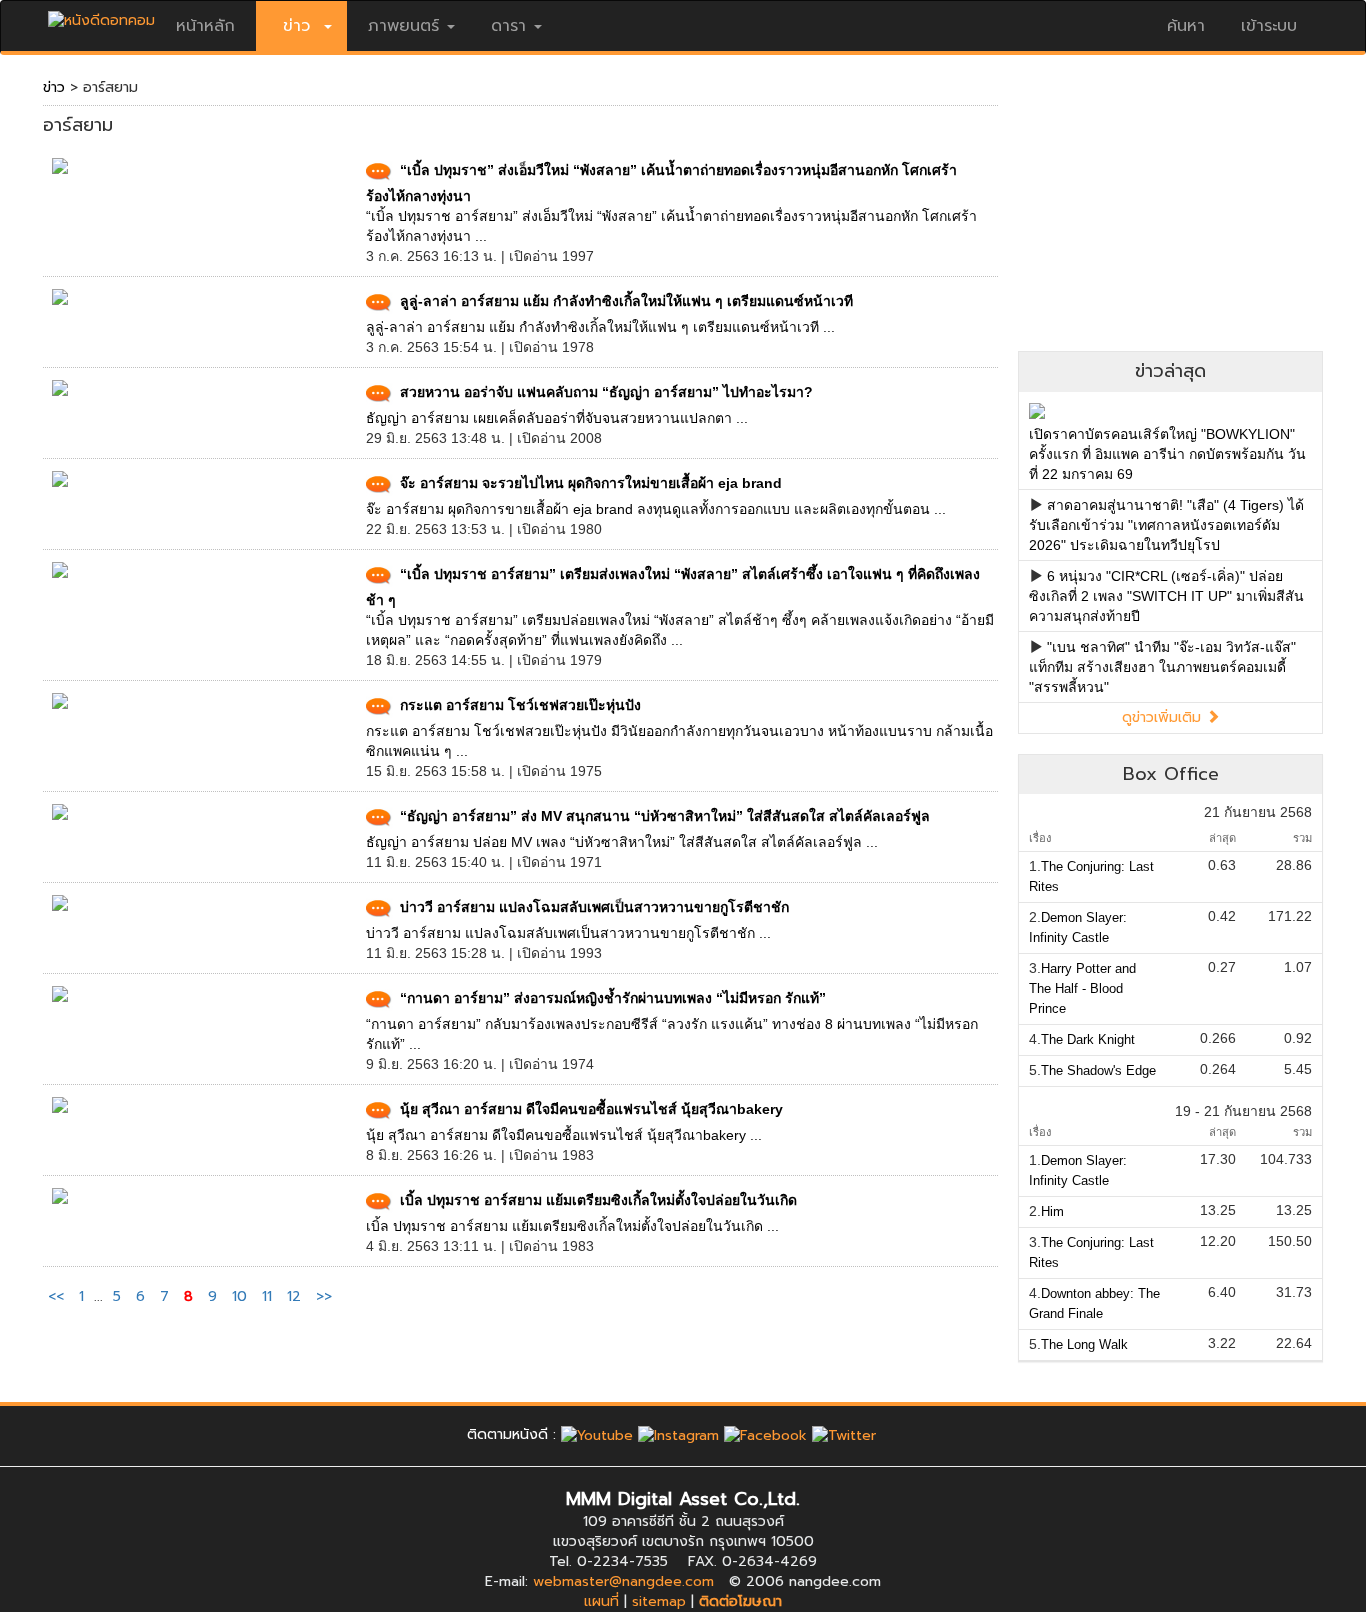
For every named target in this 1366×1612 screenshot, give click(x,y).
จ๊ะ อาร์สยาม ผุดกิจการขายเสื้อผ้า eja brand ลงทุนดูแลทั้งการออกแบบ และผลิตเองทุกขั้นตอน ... (656, 509)
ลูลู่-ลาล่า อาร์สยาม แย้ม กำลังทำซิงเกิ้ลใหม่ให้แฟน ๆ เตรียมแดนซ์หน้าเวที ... (600, 327)
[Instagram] (678, 1434)
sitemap (659, 1601)
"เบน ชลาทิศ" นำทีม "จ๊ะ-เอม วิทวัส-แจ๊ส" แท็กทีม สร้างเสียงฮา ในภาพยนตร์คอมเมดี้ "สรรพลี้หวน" (1162, 667)
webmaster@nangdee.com (623, 1581)
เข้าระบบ (1269, 26)
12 (294, 1296)
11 (267, 1296)
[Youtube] (597, 1434)
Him (1052, 1211)
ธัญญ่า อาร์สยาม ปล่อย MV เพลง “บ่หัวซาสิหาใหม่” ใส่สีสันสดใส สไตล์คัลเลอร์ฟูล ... (622, 842)
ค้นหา (1186, 26)
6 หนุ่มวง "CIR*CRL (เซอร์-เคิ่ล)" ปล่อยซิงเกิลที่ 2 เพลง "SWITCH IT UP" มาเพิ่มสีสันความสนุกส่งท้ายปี (1166, 596)
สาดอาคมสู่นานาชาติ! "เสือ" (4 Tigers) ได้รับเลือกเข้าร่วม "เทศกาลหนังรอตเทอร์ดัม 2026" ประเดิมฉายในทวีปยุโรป (1166, 525)
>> (324, 1296)
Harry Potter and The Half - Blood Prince (1082, 988)
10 (239, 1296)
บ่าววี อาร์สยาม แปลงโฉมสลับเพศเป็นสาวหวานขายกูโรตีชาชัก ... (568, 933)
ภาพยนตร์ (403, 26)
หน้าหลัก (205, 26)
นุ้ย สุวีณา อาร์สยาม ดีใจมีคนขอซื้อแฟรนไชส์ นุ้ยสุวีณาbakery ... (564, 1135)
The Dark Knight (1088, 1039)
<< (58, 1296)
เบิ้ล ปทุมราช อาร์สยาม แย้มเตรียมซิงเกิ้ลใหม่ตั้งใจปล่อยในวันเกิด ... (572, 1226)
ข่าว (54, 87)
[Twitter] (844, 1434)
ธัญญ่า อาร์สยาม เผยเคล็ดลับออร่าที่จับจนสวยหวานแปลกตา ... (557, 418)
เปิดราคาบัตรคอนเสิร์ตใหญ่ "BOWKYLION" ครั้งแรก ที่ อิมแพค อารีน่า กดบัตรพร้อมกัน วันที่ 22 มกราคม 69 (1167, 454)
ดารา (508, 26)
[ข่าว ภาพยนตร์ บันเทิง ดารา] (101, 15)
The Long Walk (1084, 1344)
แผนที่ (601, 1601)
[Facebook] (765, 1434)
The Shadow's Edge (1098, 1070)
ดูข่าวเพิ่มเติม (1164, 717)
